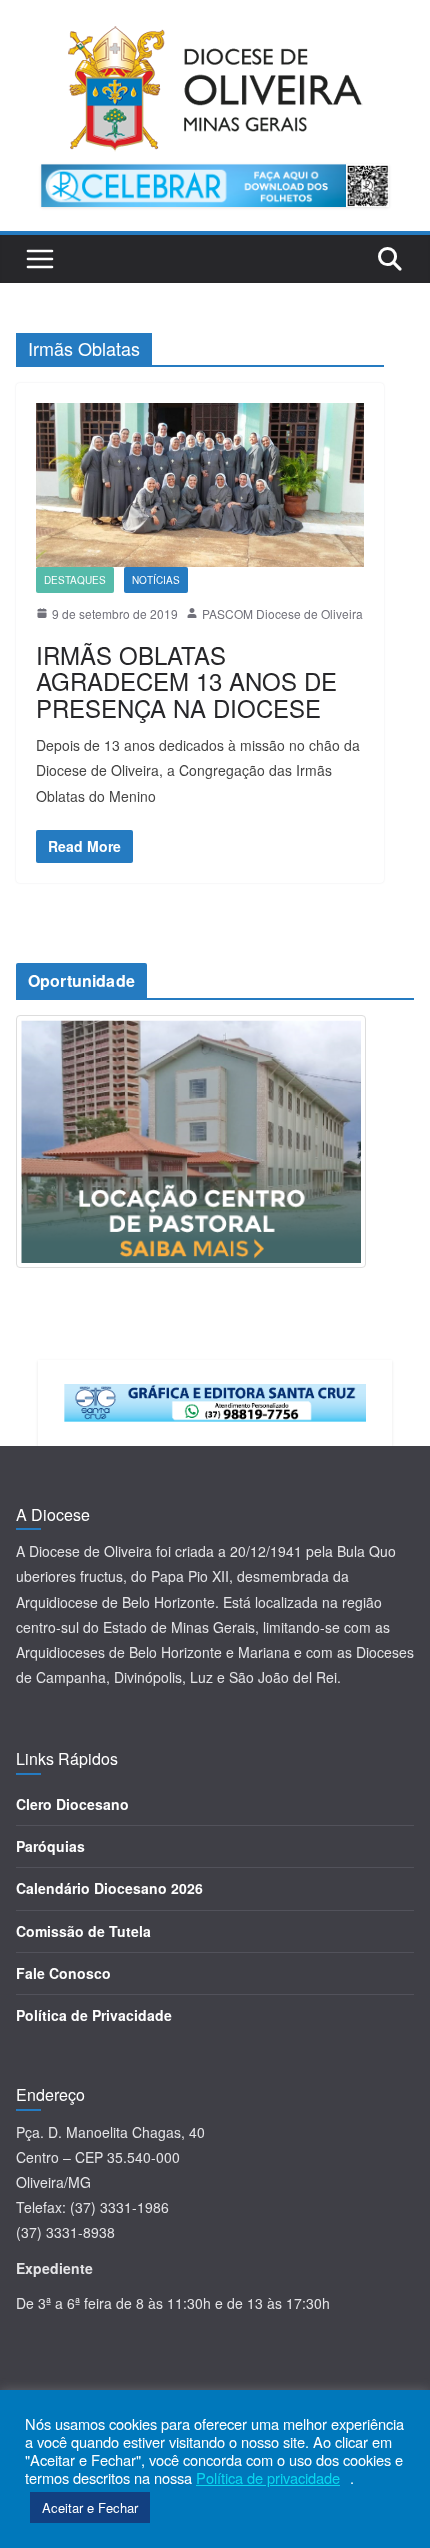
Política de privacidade (268, 2478)
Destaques (75, 580)
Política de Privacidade (94, 2015)
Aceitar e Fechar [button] (90, 2507)
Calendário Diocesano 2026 (109, 1888)
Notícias (156, 580)
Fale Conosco (63, 1973)
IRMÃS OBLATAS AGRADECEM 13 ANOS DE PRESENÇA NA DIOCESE (186, 681)
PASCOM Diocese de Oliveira (282, 613)
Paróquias (50, 1846)
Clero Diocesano (72, 1804)
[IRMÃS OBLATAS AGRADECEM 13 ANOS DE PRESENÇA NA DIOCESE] (200, 485)
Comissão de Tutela (83, 1931)
